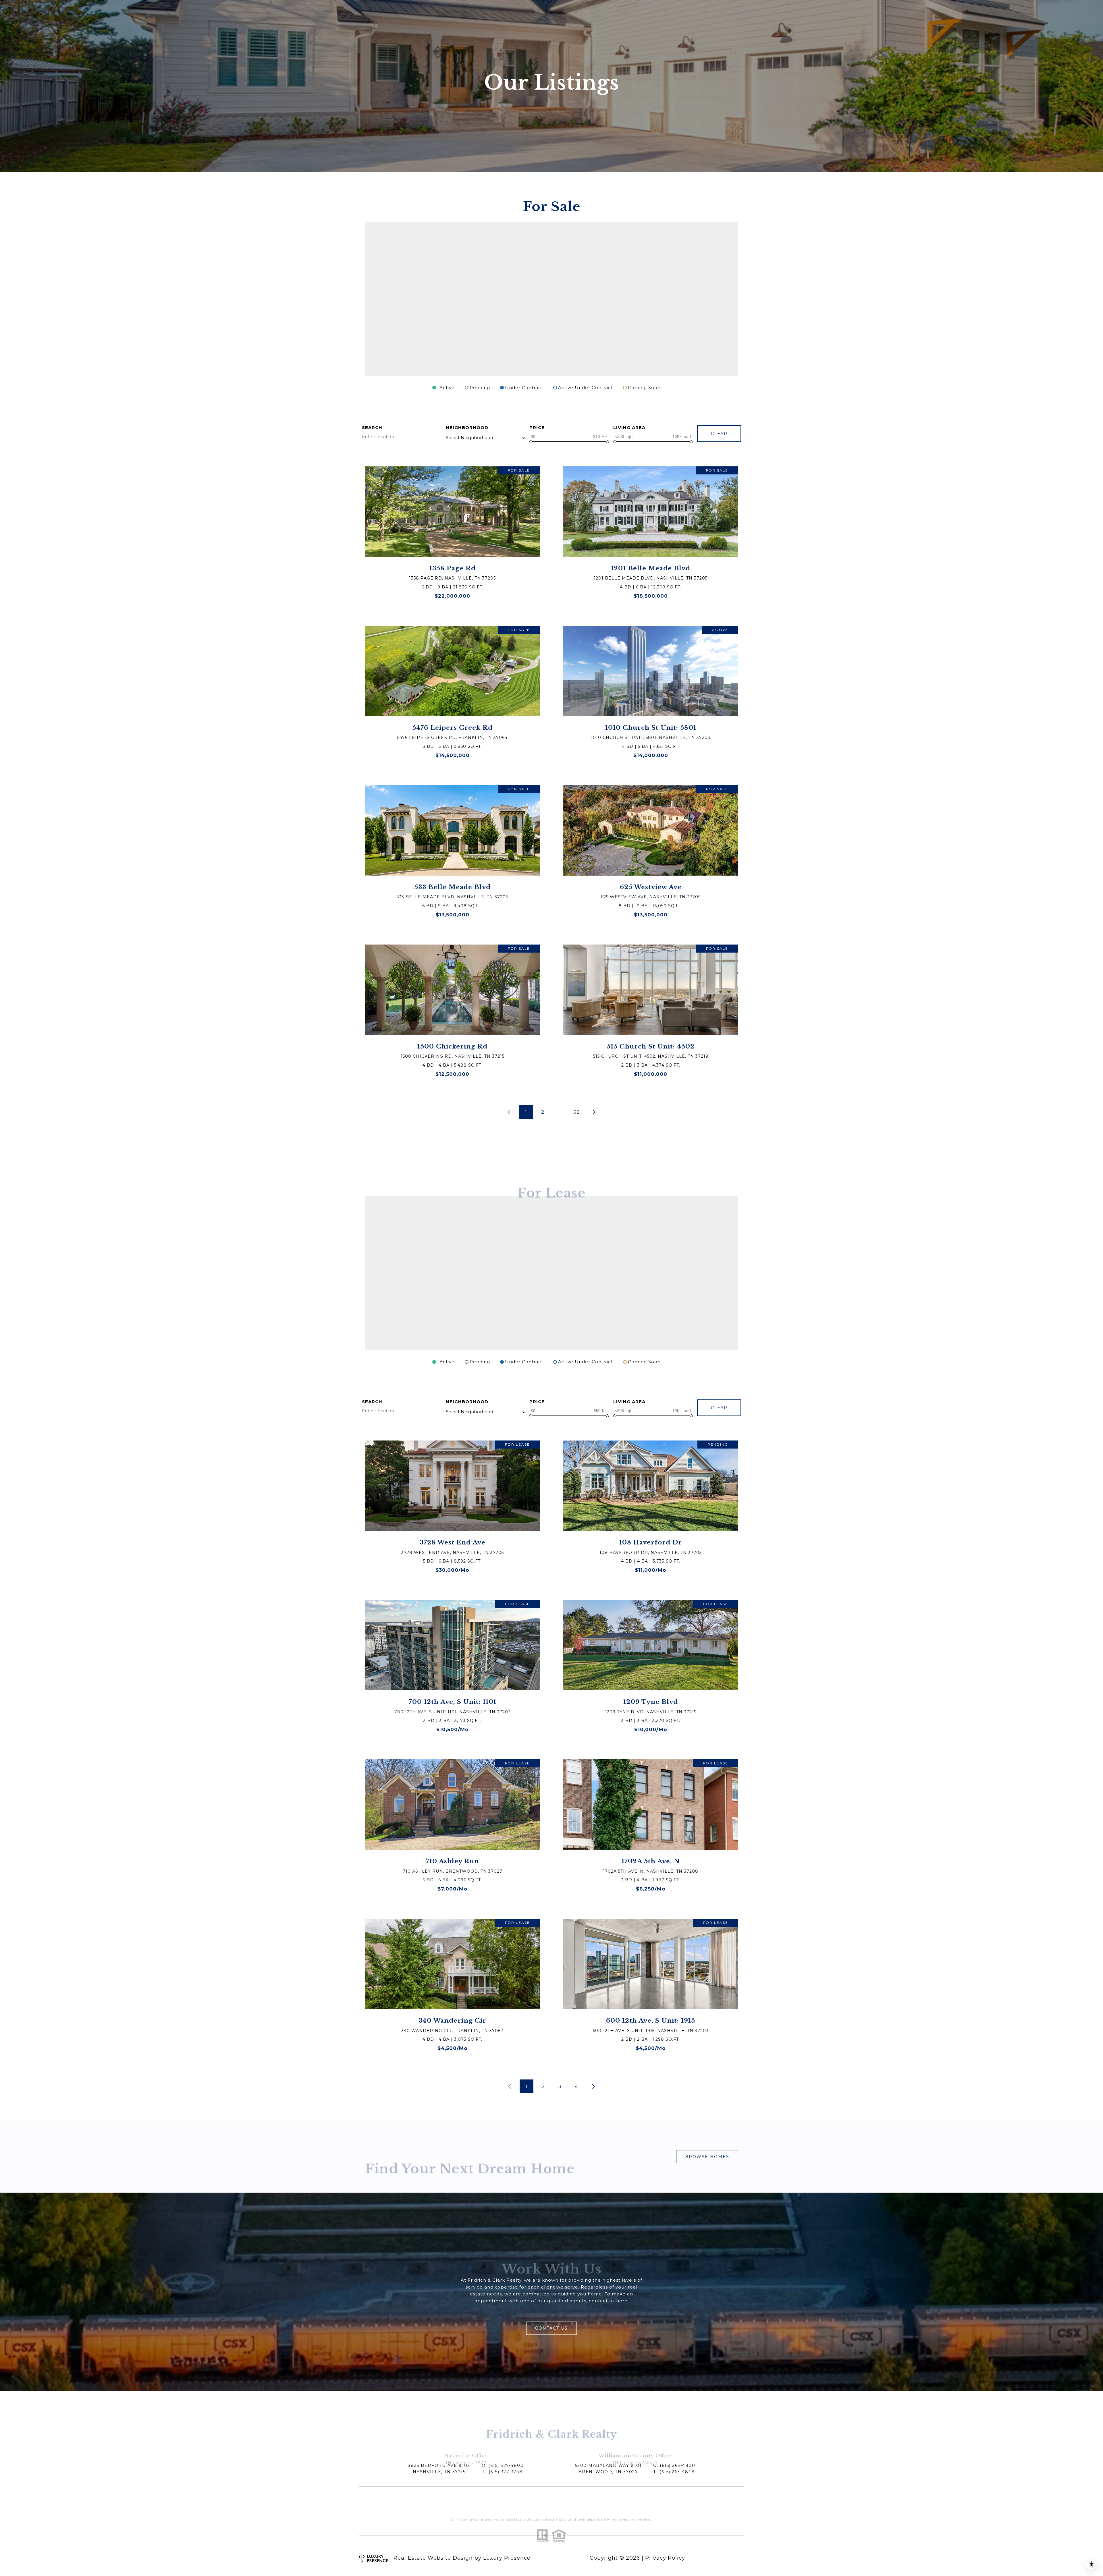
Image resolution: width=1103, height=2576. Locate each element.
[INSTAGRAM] (738, 2558)
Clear (719, 434)
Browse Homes (707, 2157)
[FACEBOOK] (723, 2558)
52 (576, 1112)
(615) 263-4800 (677, 2465)
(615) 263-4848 (677, 2472)
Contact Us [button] (551, 2328)
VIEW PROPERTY (452, 535)
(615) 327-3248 (506, 2472)
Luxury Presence (507, 2558)
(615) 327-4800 (506, 2465)
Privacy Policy (665, 2558)
